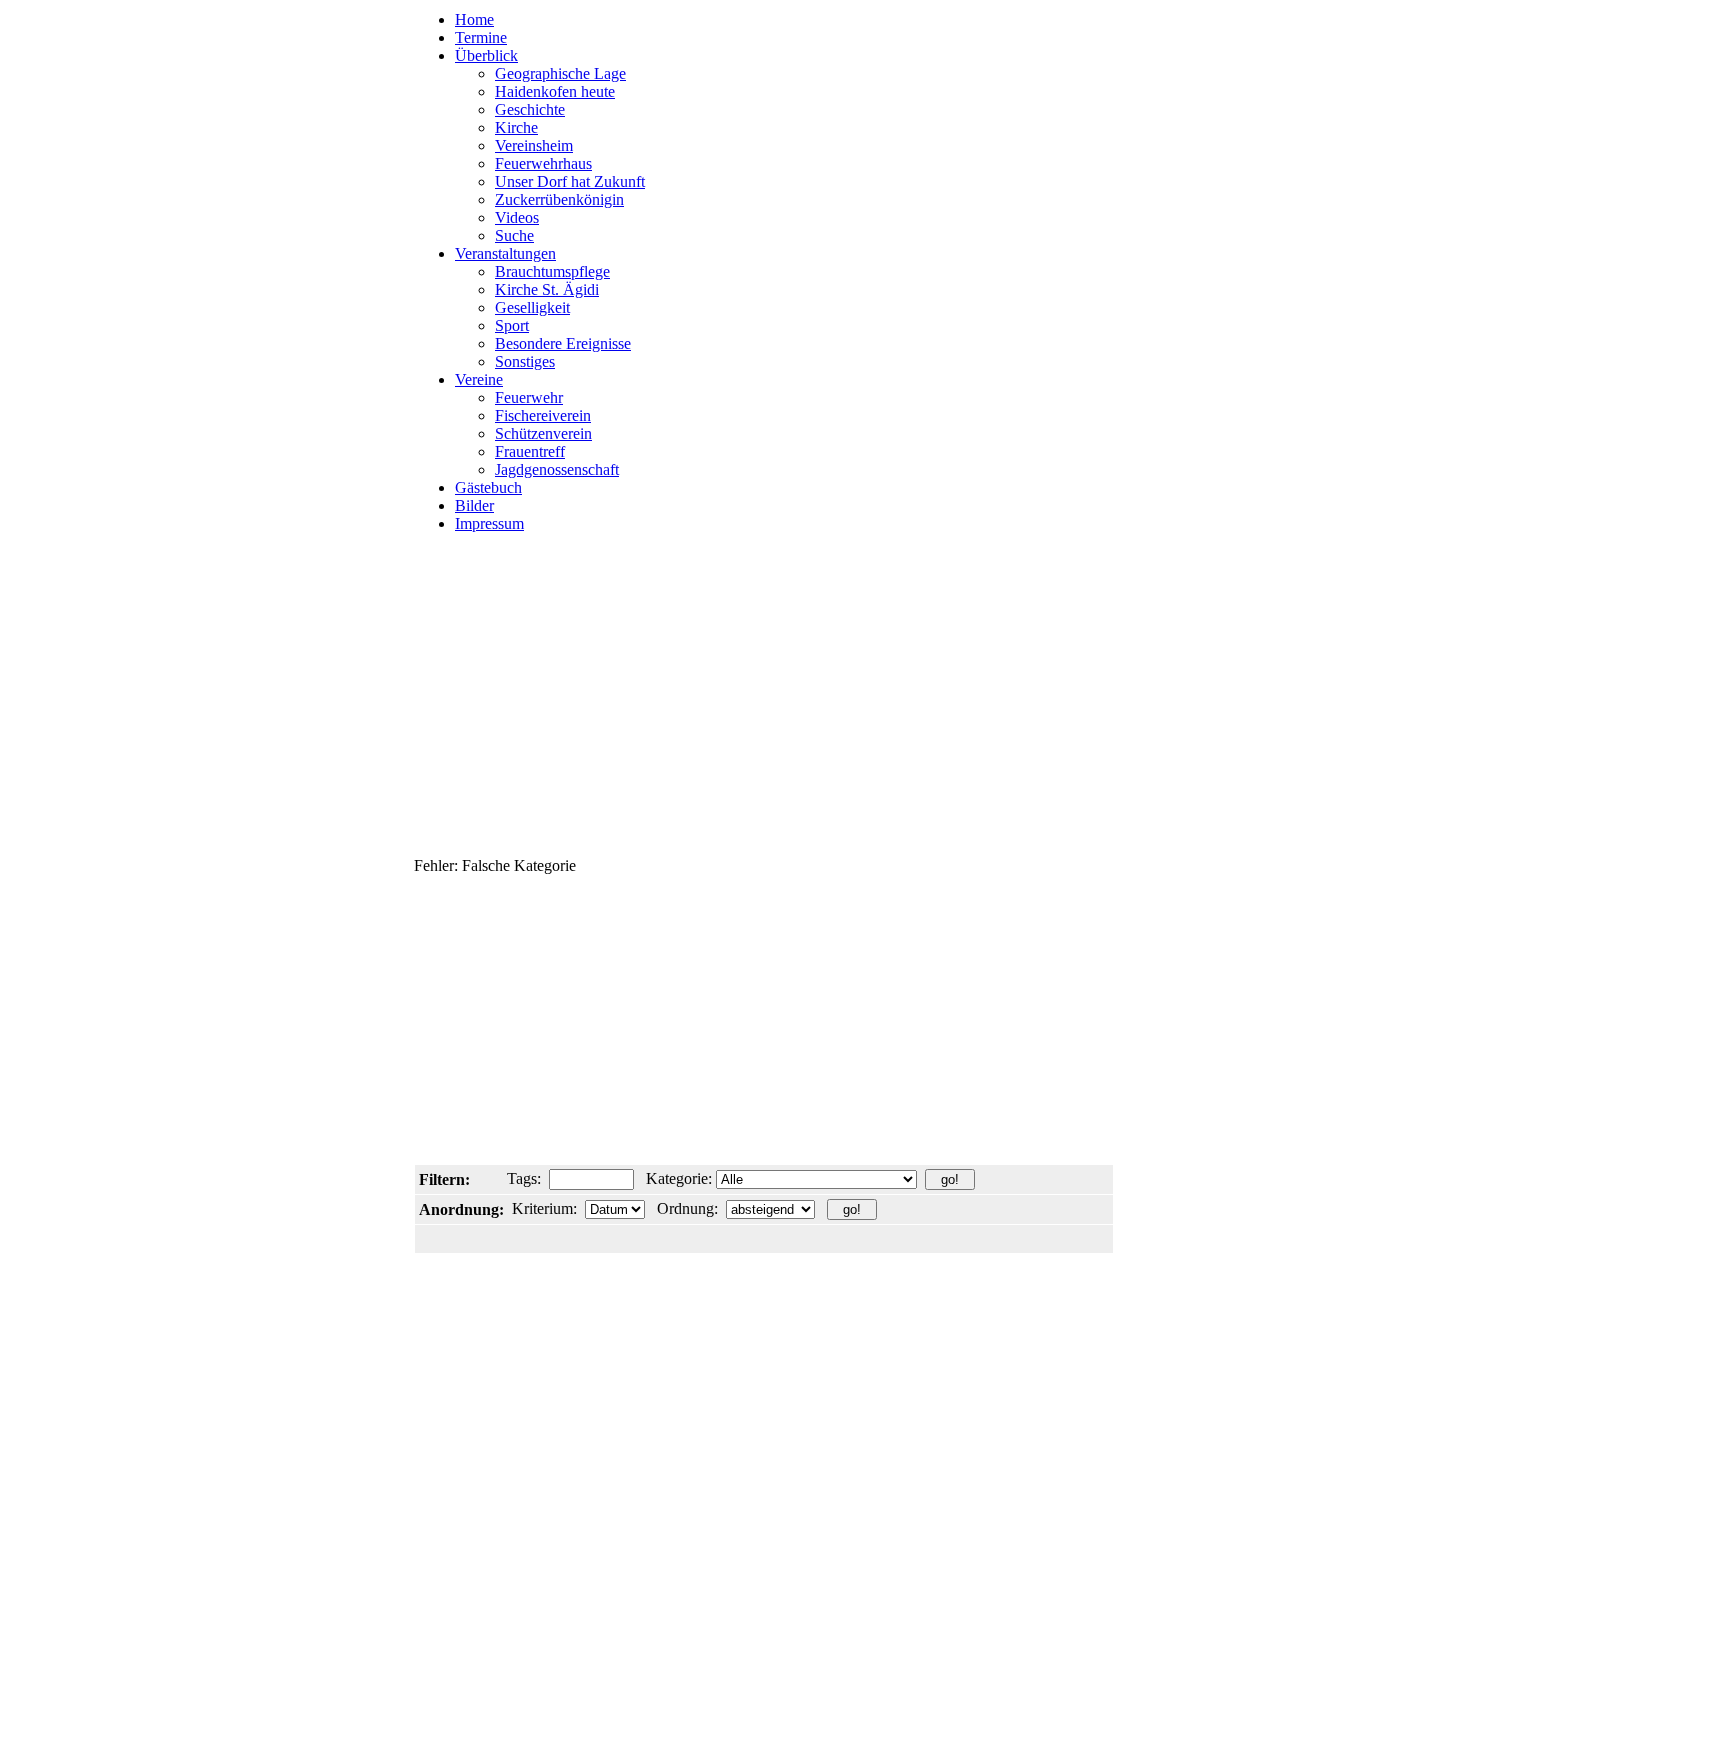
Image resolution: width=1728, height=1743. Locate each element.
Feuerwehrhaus (543, 163)
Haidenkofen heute (555, 91)
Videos (517, 217)
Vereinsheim (534, 145)
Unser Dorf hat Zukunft (570, 181)
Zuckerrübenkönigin (559, 199)
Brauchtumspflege (552, 271)
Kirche (516, 127)
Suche (514, 235)
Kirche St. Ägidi (547, 289)
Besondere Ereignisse (563, 343)
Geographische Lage (560, 73)
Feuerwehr (529, 397)
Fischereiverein (543, 415)
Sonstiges (525, 361)
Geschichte (530, 109)
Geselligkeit (532, 307)
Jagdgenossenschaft (557, 469)
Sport (512, 325)
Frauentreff (530, 451)
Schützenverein (543, 433)
